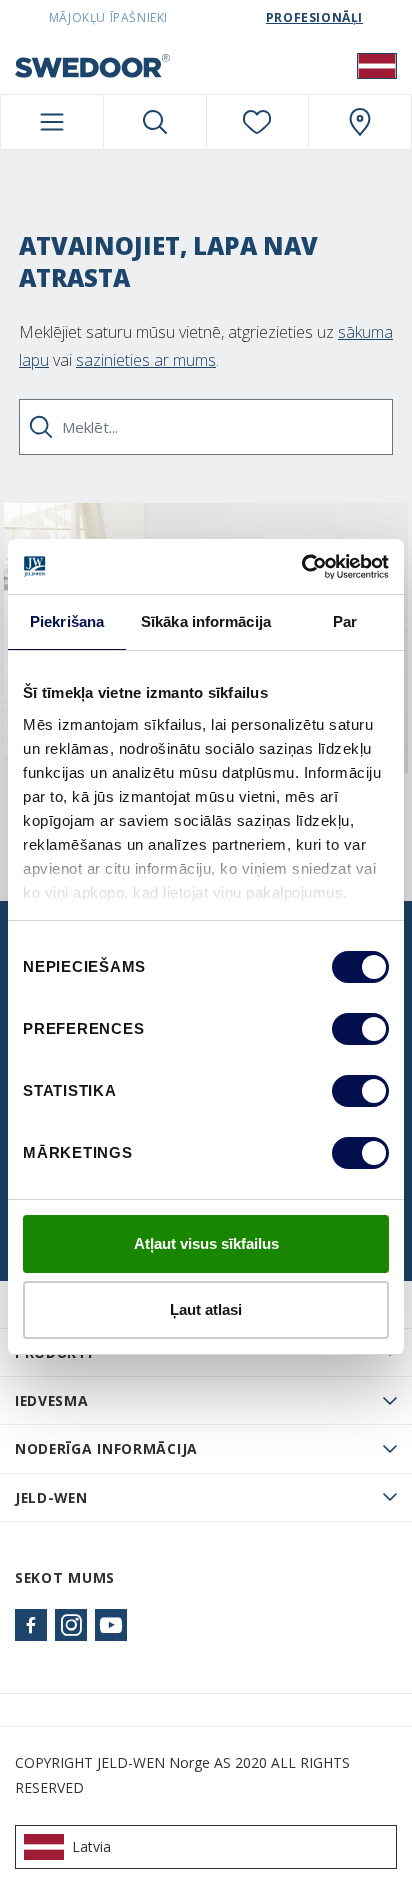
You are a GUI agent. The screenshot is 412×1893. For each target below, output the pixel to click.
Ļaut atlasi (206, 1309)
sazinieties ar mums (146, 360)
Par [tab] (345, 621)
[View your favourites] (258, 122)
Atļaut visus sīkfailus (206, 1243)
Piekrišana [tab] (67, 621)
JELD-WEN (51, 1497)
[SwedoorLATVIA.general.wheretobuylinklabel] (360, 122)
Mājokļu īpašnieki (108, 17)
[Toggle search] (155, 122)
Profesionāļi (314, 17)
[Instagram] (71, 1625)
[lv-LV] (377, 65)
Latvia (91, 1846)
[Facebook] (31, 1625)
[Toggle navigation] (52, 122)
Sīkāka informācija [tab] (206, 621)
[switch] (360, 1029)
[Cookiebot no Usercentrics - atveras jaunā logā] (301, 567)
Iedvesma (52, 1400)
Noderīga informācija (106, 1448)
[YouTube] (111, 1625)
